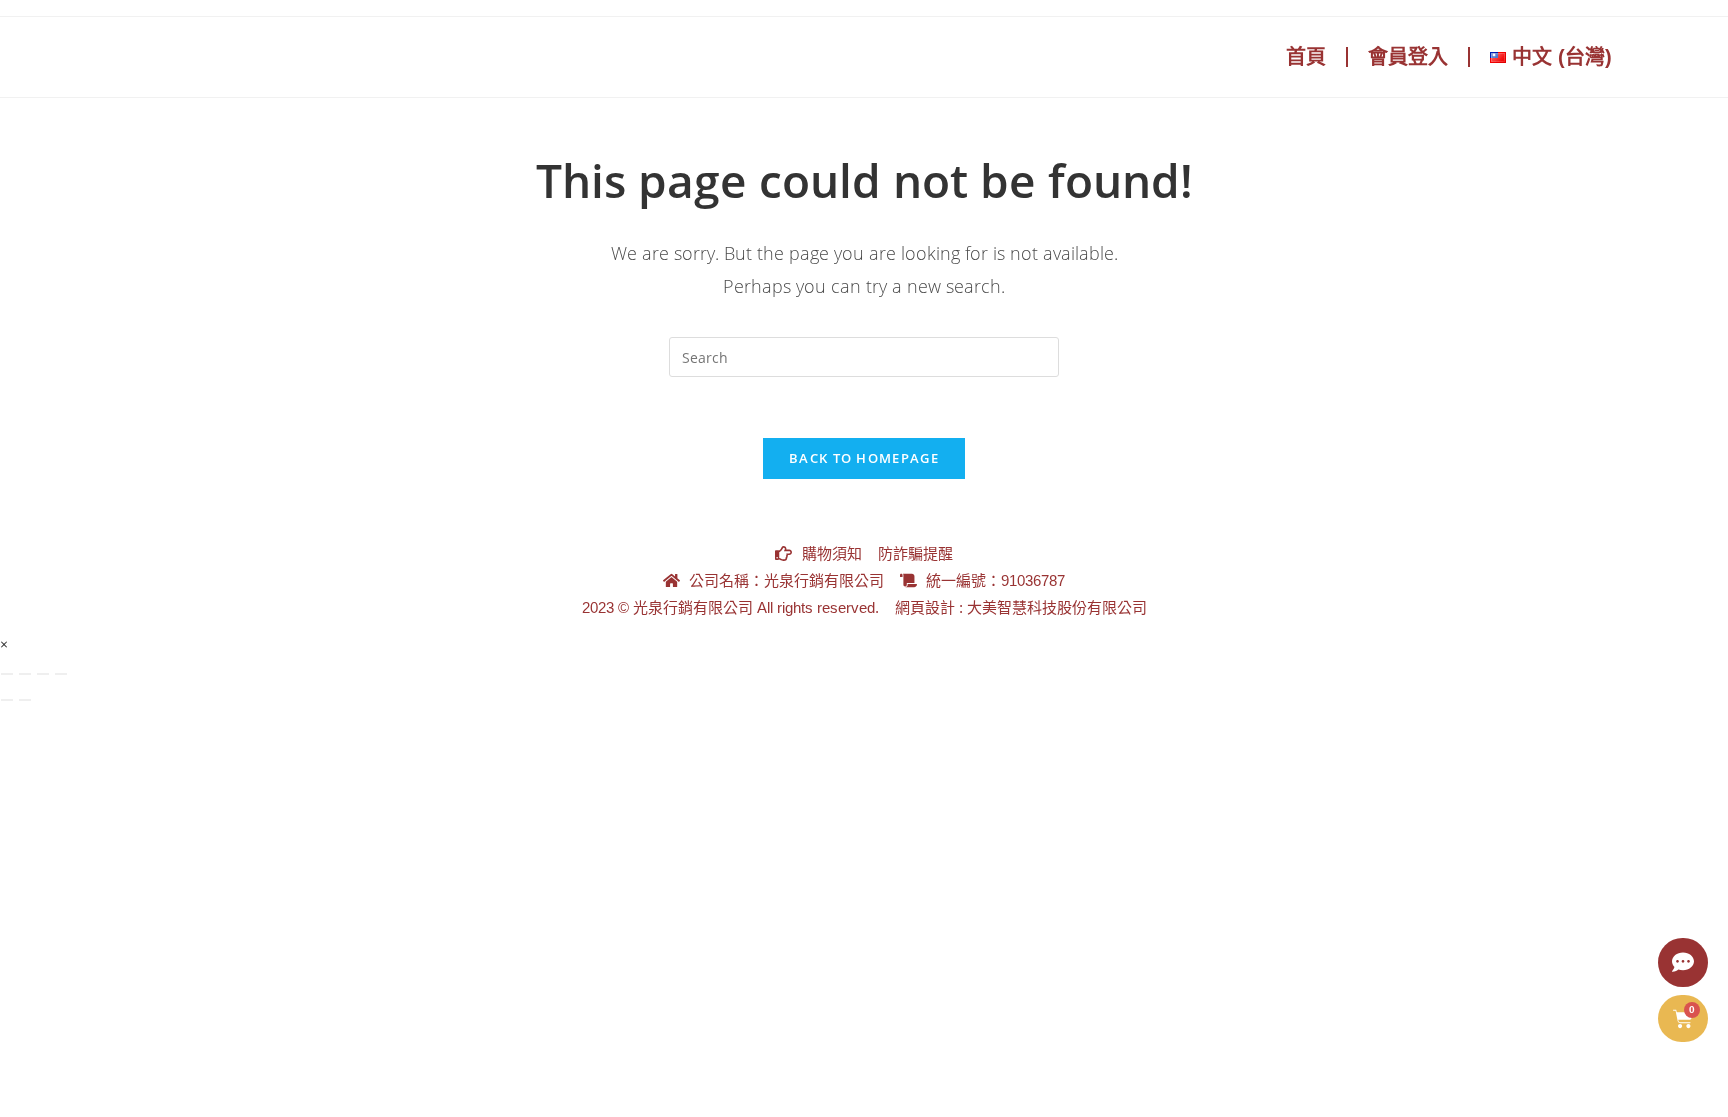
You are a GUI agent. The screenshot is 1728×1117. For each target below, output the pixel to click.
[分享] (43, 674)
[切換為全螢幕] (25, 674)
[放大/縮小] (7, 674)
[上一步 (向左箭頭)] (7, 700)
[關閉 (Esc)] (61, 674)
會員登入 (1408, 57)
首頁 (1306, 57)
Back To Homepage (864, 458)
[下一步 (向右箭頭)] (25, 700)
